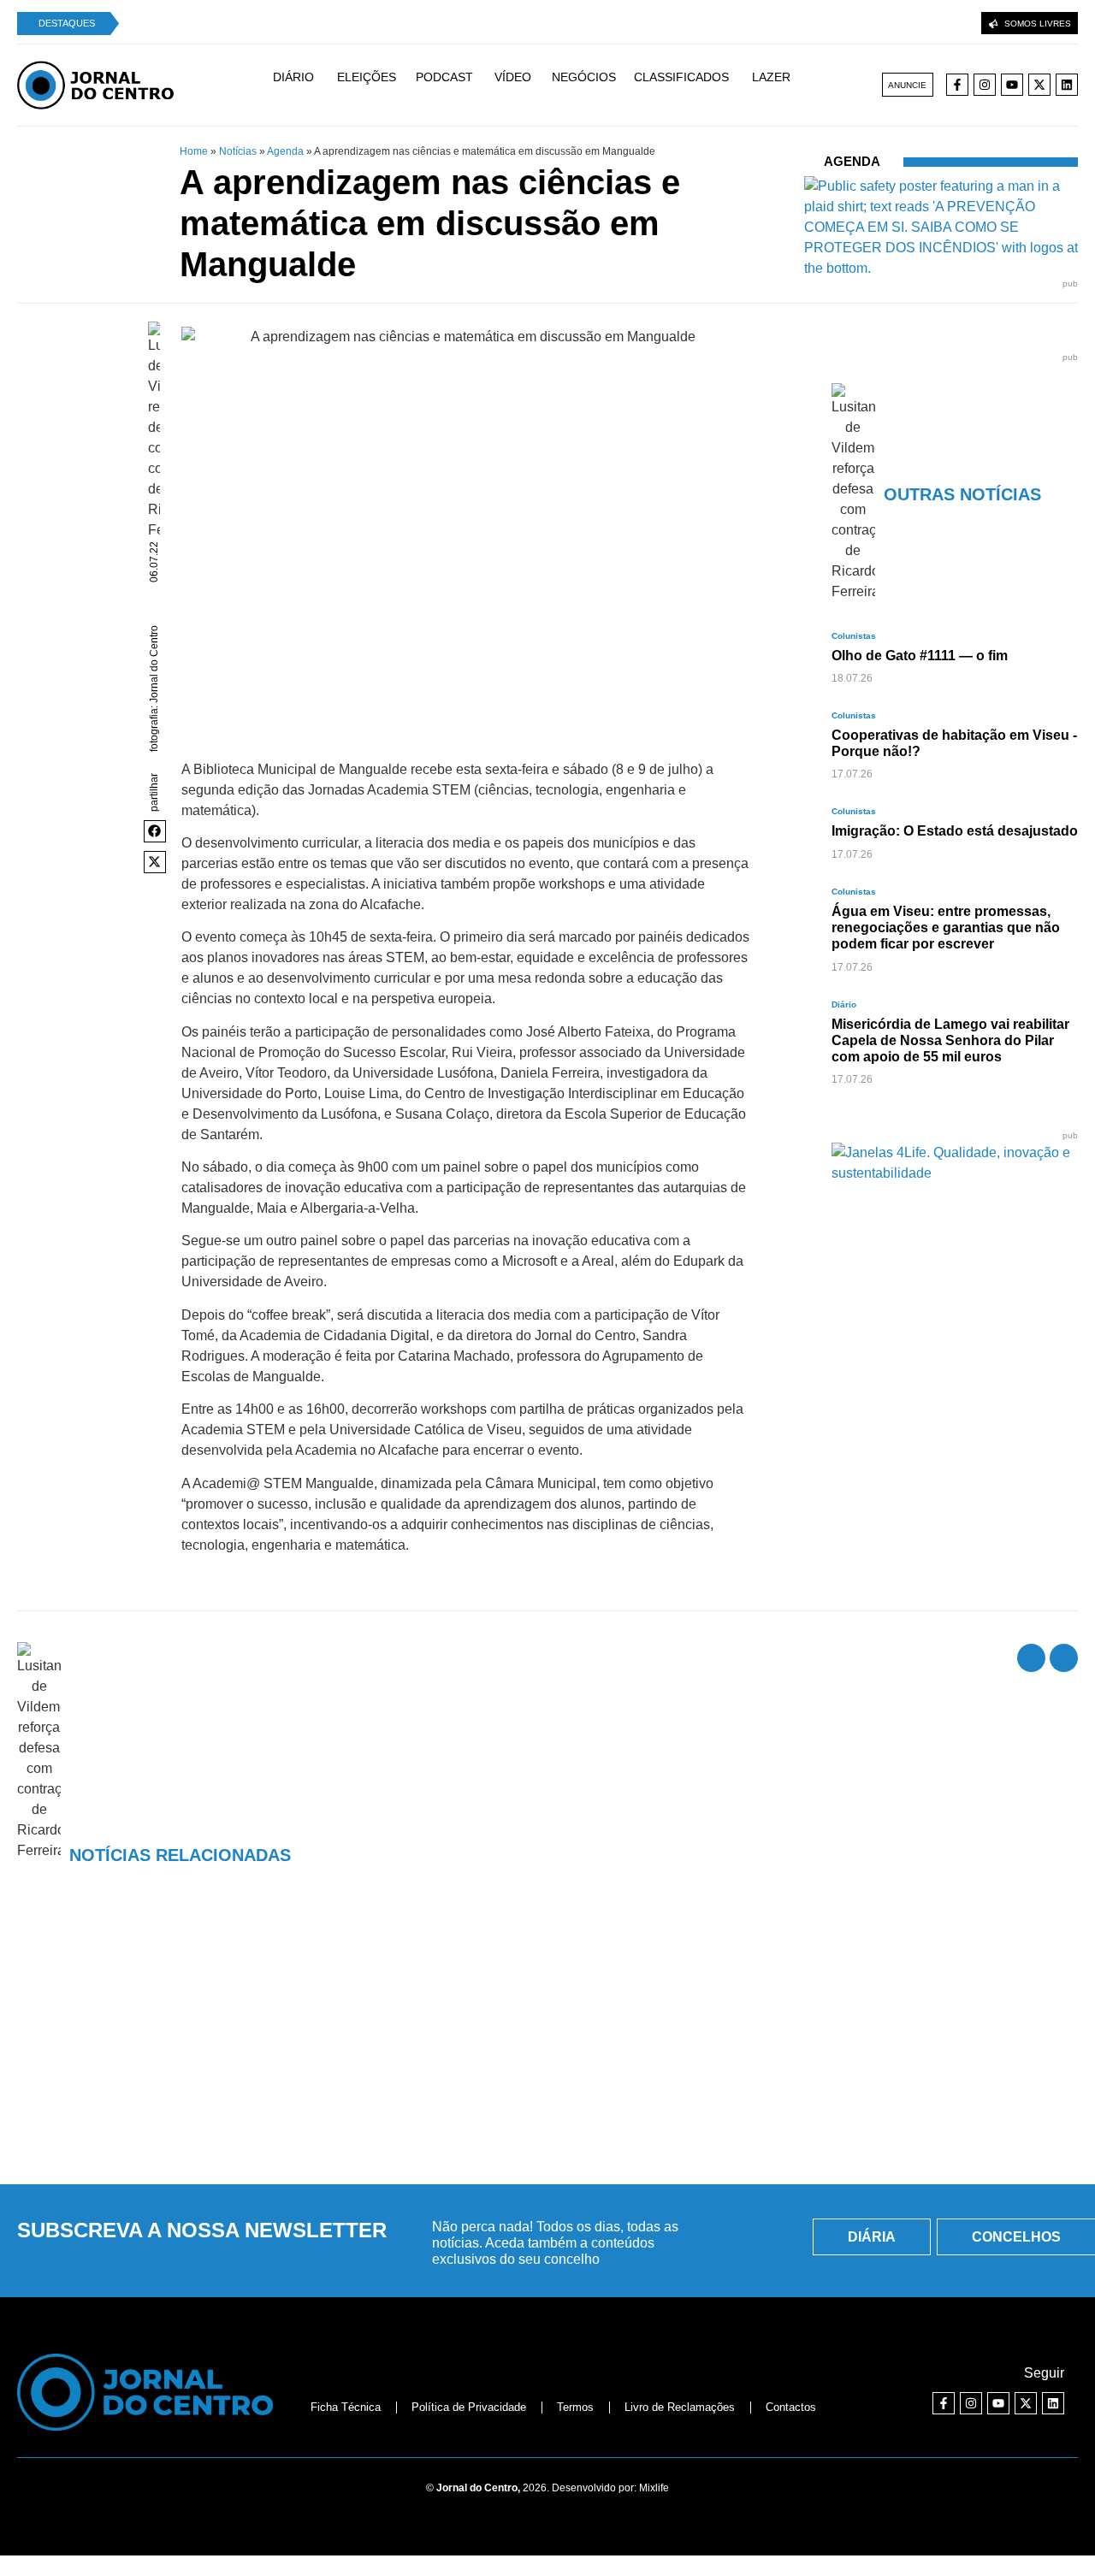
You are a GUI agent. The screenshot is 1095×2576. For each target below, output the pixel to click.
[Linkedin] (1067, 85)
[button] (155, 831)
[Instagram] (985, 85)
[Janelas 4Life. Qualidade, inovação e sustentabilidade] (955, 1173)
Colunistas (854, 636)
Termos (575, 2407)
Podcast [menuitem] (444, 77)
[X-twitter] (1039, 85)
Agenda (285, 151)
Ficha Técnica (346, 2407)
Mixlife (654, 2488)
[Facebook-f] (957, 85)
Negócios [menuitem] (584, 77)
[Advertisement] (547, 2041)
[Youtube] (1012, 85)
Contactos (791, 2407)
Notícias (238, 151)
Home (194, 151)
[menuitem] (302, 85)
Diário (844, 1004)
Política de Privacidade (469, 2407)
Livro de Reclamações (680, 2407)
